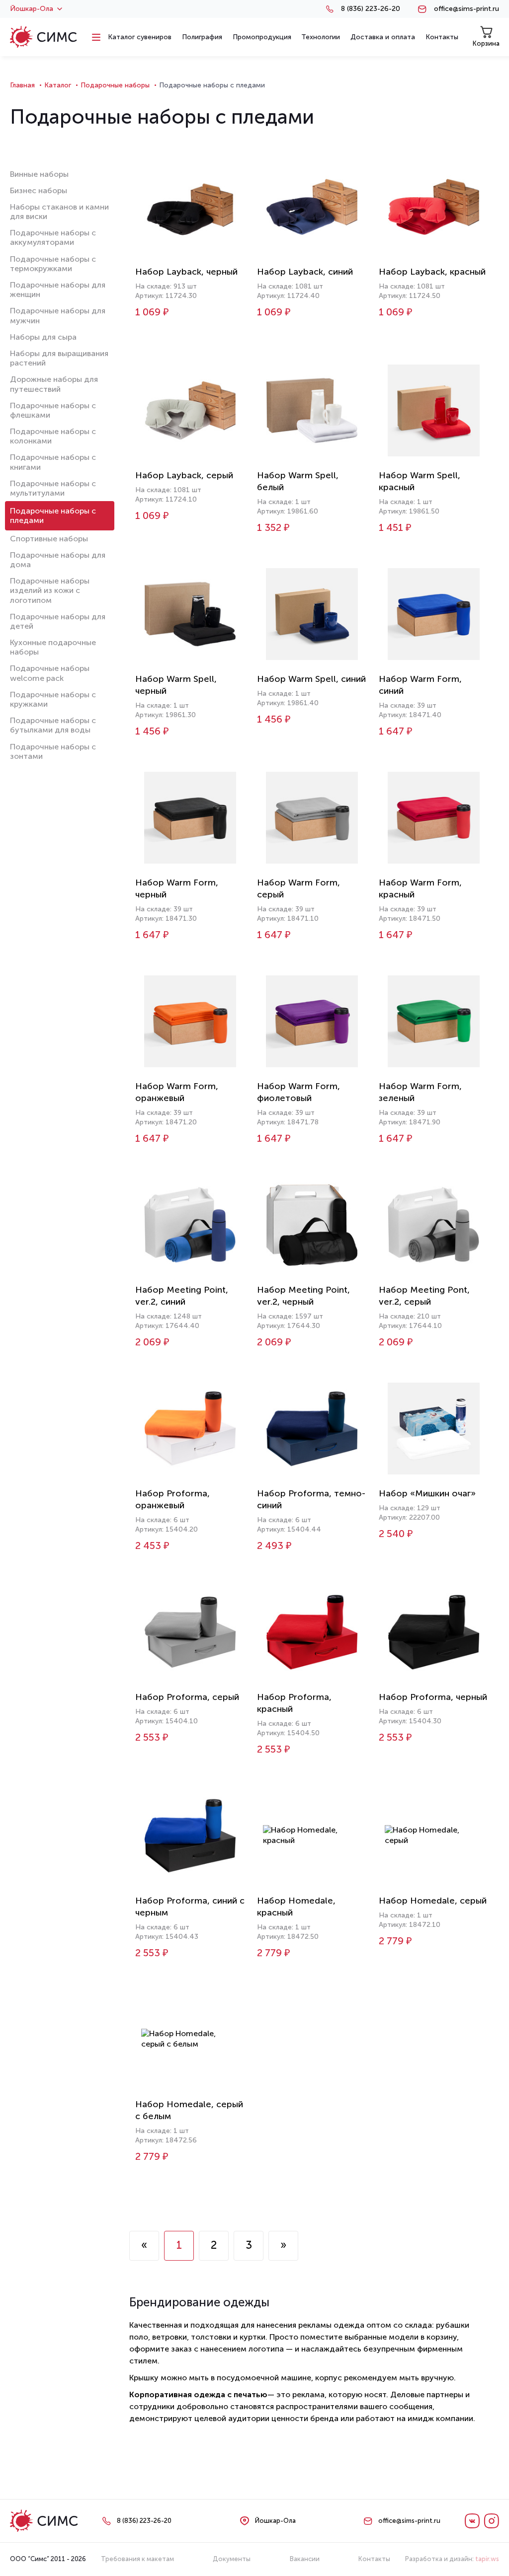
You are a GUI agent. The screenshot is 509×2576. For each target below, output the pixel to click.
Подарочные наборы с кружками (53, 699)
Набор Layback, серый (184, 475)
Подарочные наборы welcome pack (50, 673)
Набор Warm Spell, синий (311, 679)
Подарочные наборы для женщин (58, 290)
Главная (22, 85)
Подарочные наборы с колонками (53, 436)
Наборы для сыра (43, 337)
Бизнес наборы (39, 190)
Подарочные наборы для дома (58, 560)
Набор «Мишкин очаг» (427, 1493)
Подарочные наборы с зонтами (53, 751)
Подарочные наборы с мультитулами (53, 488)
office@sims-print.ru (467, 9)
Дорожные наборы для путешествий (54, 384)
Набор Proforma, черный (433, 1697)
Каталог (58, 85)
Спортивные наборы (49, 539)
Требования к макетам (137, 2559)
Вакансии (305, 2559)
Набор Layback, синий (305, 272)
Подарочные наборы (115, 85)
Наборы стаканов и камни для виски (59, 212)
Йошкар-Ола (32, 9)
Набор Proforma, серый (187, 1697)
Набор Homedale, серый (433, 1901)
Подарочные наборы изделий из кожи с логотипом (50, 590)
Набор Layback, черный (186, 272)
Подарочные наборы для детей (58, 621)
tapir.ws (487, 2559)
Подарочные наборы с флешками (53, 410)
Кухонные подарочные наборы (53, 647)
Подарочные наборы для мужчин (58, 315)
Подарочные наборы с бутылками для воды (53, 725)
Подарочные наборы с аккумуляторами (53, 237)
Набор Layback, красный (432, 272)
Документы (232, 2559)
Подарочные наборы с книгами (53, 462)
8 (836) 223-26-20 (371, 9)
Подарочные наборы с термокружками (53, 264)
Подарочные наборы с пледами (53, 515)
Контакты (374, 2559)
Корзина (486, 43)
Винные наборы (39, 174)
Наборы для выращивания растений (59, 358)
